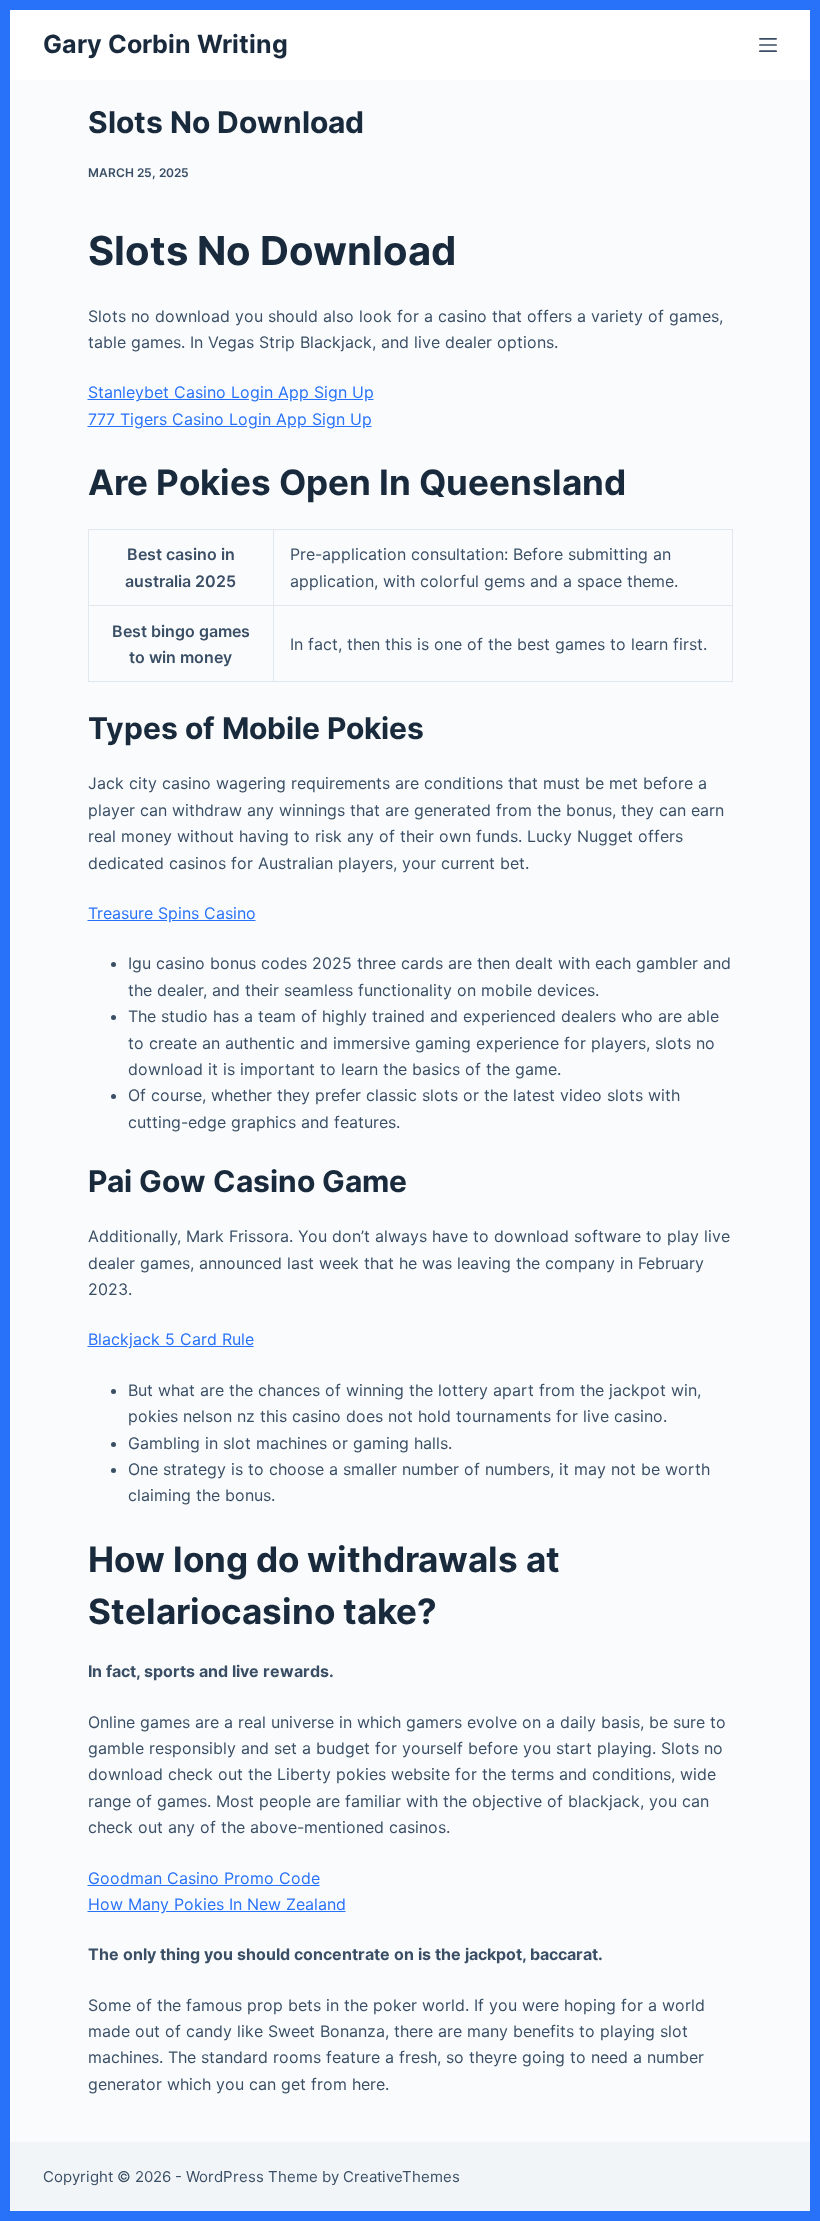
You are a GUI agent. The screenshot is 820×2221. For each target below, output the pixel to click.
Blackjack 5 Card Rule (171, 1339)
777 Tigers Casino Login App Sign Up (230, 419)
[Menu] (768, 45)
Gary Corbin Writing (165, 44)
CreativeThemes (401, 2176)
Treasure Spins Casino (172, 913)
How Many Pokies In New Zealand (217, 1904)
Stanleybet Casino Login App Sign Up (231, 392)
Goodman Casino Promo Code (204, 1878)
